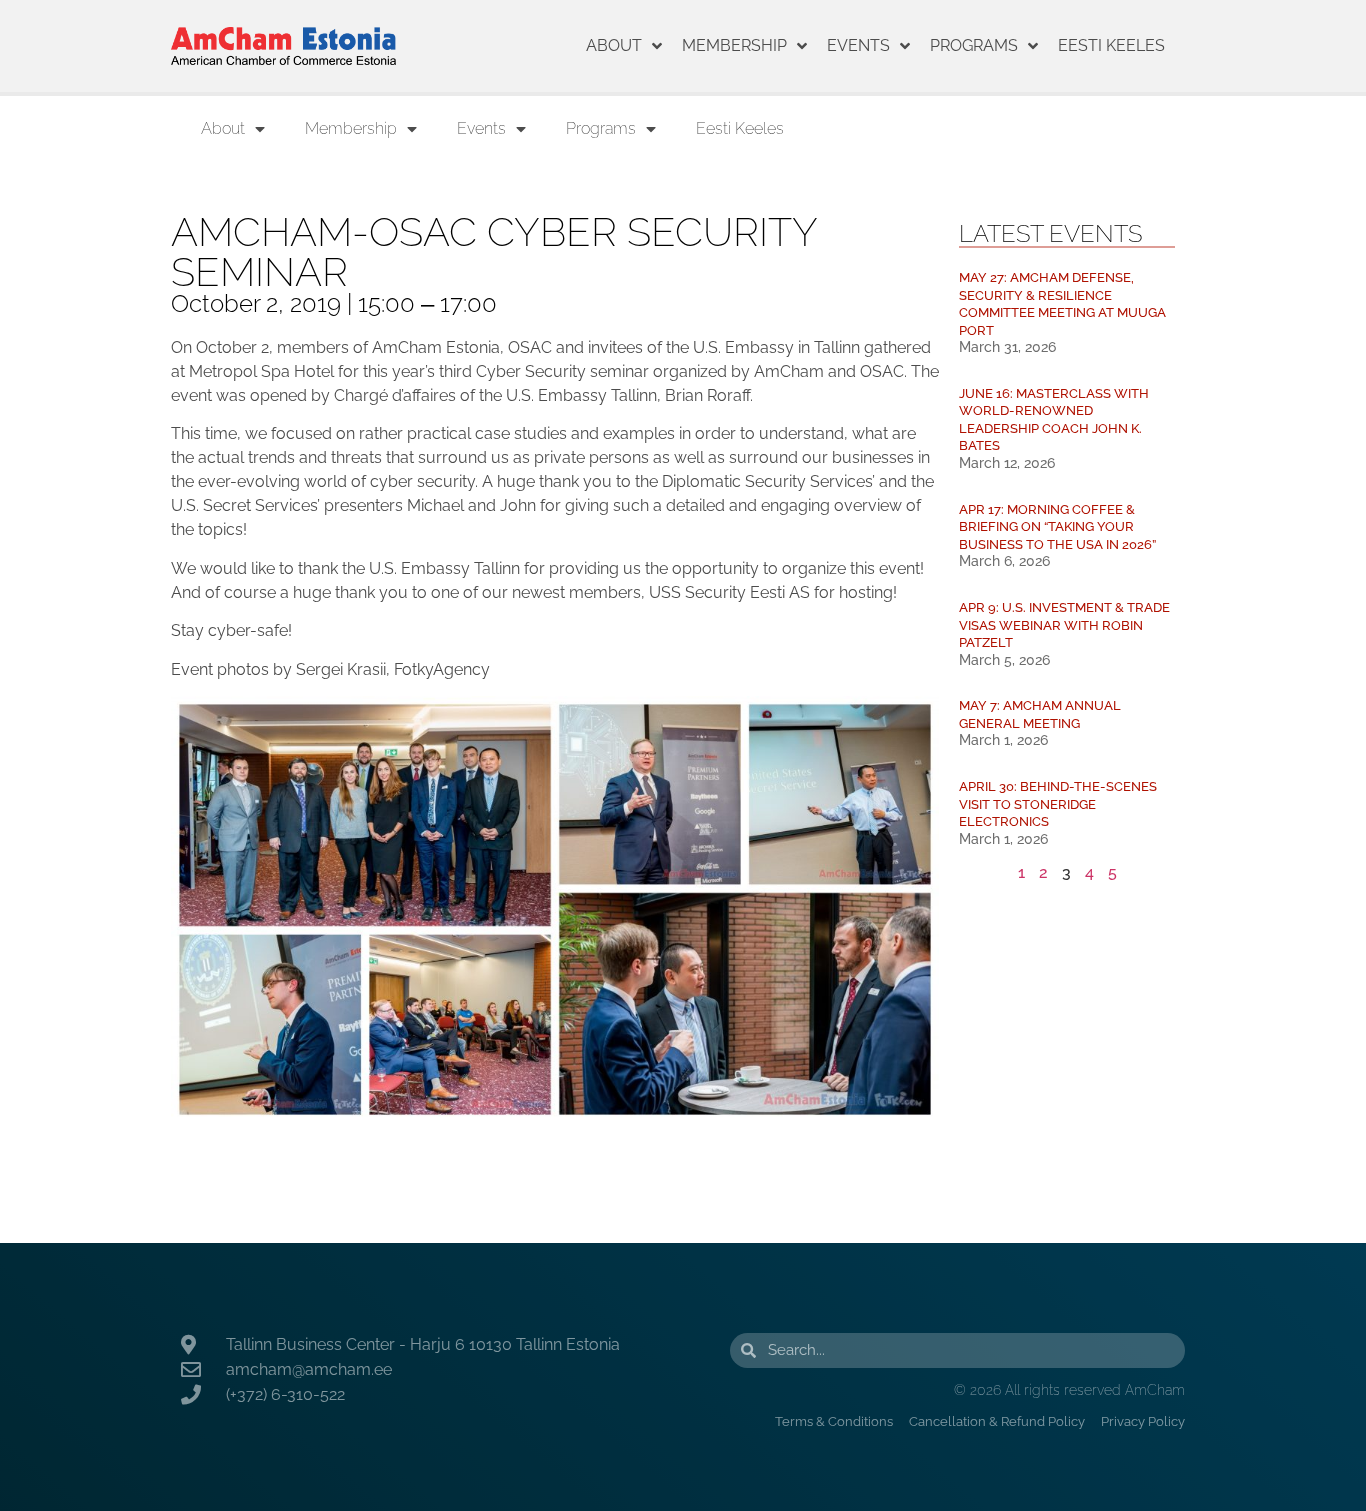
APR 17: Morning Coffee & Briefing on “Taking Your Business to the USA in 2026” (1057, 527)
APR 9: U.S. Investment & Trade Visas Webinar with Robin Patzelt (1064, 625)
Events (858, 45)
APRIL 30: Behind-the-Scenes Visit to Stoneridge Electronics (1058, 804)
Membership (734, 45)
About (614, 45)
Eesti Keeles (1111, 45)
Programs (974, 45)
